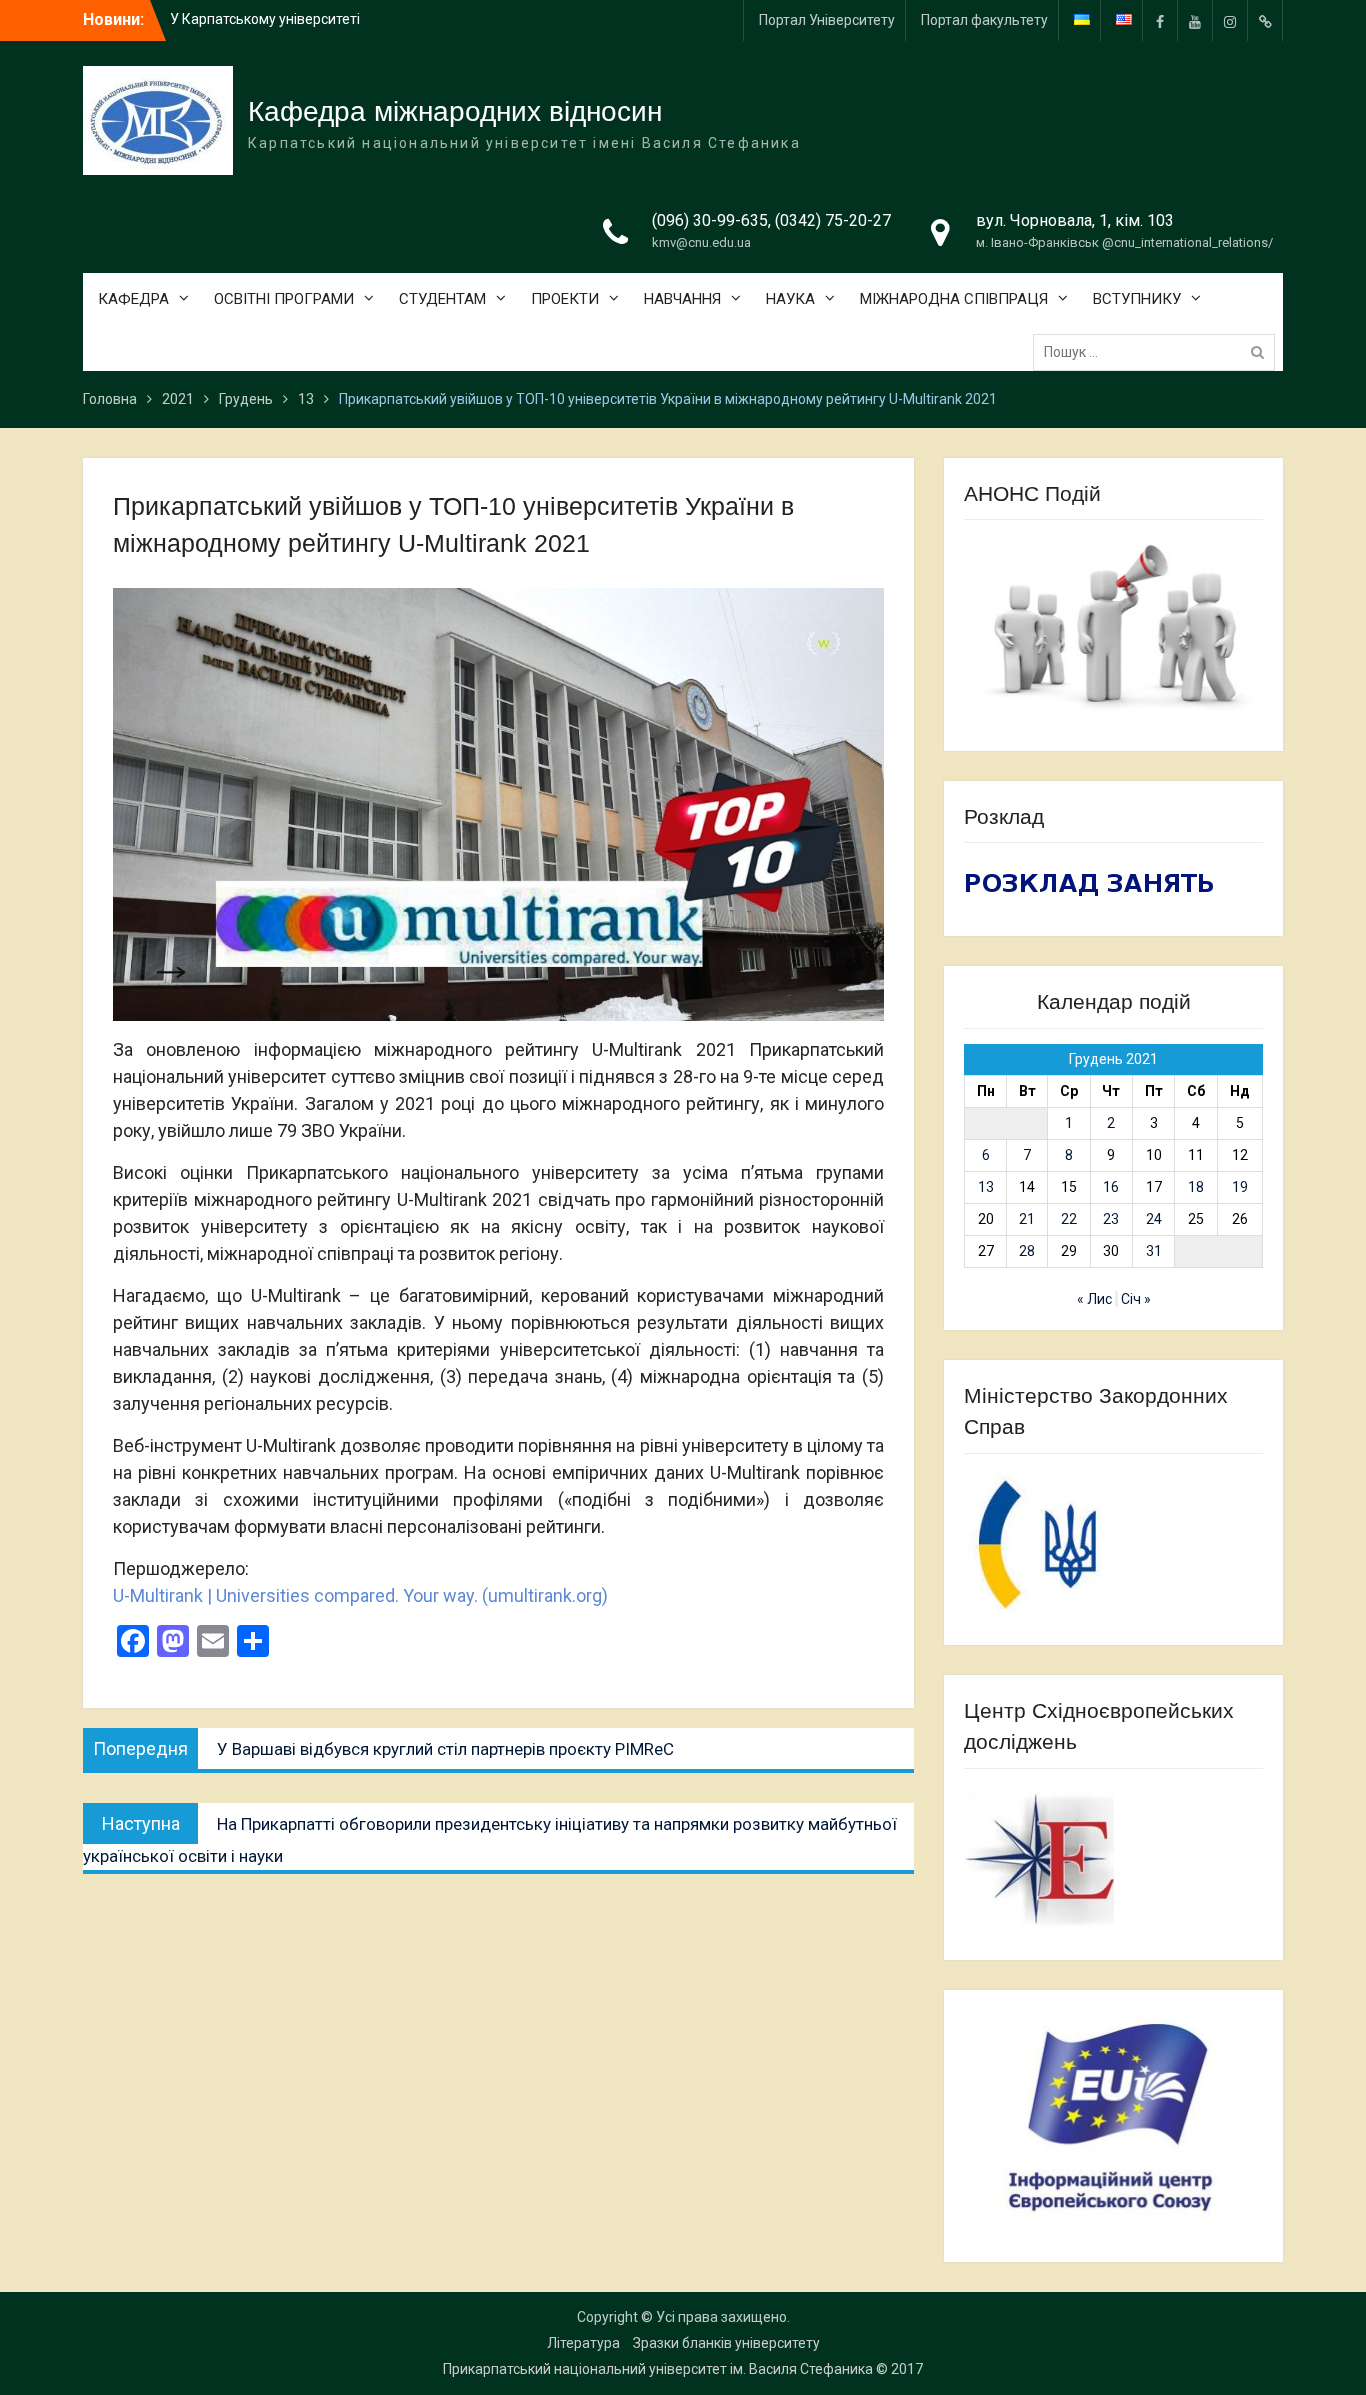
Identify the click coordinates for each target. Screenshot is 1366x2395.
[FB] (1160, 20)
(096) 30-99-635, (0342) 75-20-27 (771, 220)
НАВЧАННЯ (682, 299)
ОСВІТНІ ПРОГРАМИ (284, 299)
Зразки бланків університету (726, 2343)
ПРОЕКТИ (565, 299)
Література (583, 2343)
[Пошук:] (1159, 352)
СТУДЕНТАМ (442, 299)
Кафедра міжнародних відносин (455, 111)
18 (1196, 1187)
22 (1069, 1219)
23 (1111, 1219)
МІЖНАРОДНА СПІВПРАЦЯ (954, 299)
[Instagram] (1230, 20)
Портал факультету (984, 20)
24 (1154, 1219)
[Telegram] (1265, 20)
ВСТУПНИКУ (1137, 299)
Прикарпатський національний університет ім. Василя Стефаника (658, 2369)
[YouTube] (1195, 20)
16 (1111, 1187)
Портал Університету (827, 20)
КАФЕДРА (133, 299)
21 (1027, 1219)
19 (1240, 1187)
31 (1154, 1251)
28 (1027, 1251)
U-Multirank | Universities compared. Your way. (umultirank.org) (360, 1595)
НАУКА (790, 299)
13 (986, 1187)
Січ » (1136, 1299)
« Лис (1094, 1299)
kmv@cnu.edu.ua (701, 242)
